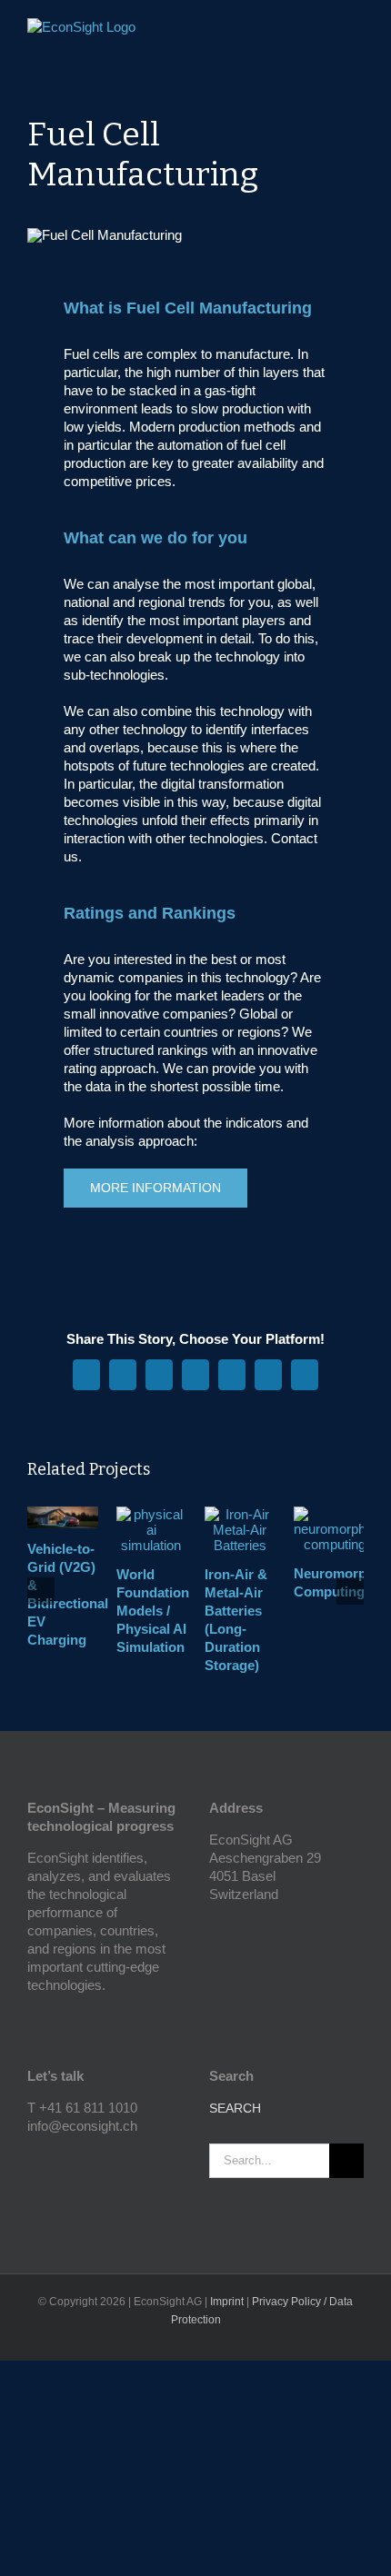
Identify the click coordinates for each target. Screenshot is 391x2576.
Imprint (227, 2302)
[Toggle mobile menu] (356, 32)
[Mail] (82, 2158)
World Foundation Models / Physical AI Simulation (153, 1611)
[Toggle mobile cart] (324, 32)
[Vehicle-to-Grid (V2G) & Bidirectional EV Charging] (63, 1514)
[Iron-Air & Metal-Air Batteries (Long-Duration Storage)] (240, 1514)
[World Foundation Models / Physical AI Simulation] (152, 1514)
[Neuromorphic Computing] (335, 1514)
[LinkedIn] (57, 2158)
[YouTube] (33, 2158)
